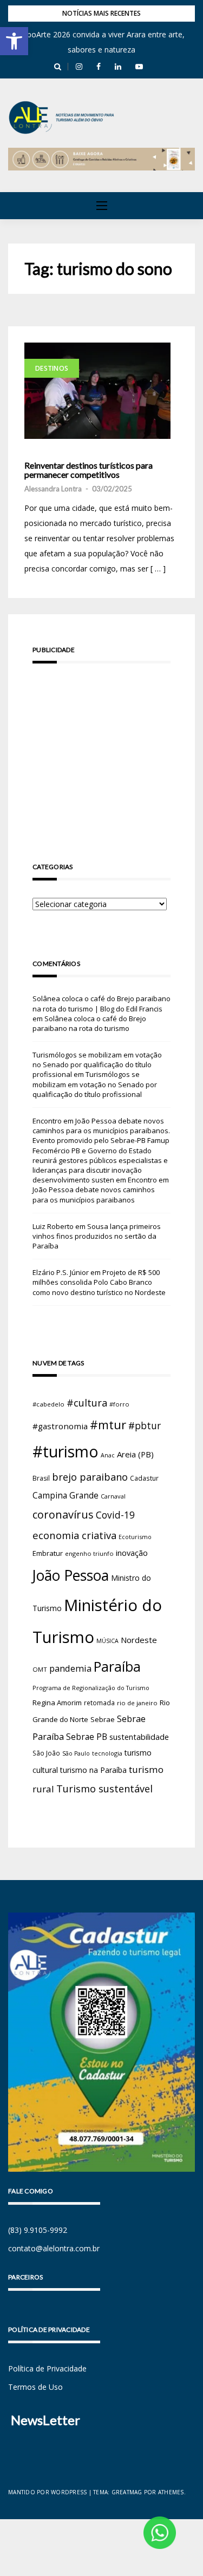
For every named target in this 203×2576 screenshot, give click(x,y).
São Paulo (76, 1753)
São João (46, 1753)
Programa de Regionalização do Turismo (91, 1688)
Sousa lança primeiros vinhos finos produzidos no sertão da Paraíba (97, 1236)
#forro (119, 1404)
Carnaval (113, 1496)
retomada (99, 1703)
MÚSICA (107, 1641)
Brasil (41, 1478)
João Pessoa (71, 1575)
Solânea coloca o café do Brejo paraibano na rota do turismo (89, 1023)
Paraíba (117, 1667)
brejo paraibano (90, 1477)
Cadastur (144, 1478)
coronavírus (63, 1514)
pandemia (70, 1668)
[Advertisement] (101, 747)
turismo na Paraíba (93, 1770)
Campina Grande (66, 1495)
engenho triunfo (89, 1553)
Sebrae (103, 1719)
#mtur (108, 1424)
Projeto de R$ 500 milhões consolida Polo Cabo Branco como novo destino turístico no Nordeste (99, 1282)
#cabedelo (48, 1404)
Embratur (48, 1553)
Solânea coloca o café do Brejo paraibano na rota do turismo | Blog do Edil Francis (101, 1003)
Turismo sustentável (104, 1789)
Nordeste (139, 1640)
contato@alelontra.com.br (54, 2248)
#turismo (66, 1451)
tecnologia (107, 1753)
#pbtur (145, 1426)
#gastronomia (60, 1426)
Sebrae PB (87, 1737)
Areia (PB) (135, 1454)
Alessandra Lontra (53, 489)
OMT (40, 1669)
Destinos (52, 368)
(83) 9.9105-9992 (38, 2230)
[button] (14, 41)
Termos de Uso (35, 2387)
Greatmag (127, 2492)
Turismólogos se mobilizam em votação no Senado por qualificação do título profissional (97, 1064)
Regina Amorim (57, 1703)
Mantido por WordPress (47, 2492)
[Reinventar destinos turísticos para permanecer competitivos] (97, 391)
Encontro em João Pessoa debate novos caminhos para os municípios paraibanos (101, 1190)
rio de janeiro (137, 1703)
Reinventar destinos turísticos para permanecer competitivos (89, 470)
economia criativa (74, 1535)
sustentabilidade (139, 1737)
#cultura (87, 1403)
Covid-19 (115, 1515)
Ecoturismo (135, 1537)
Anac (108, 1455)
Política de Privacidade (47, 2368)
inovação (132, 1553)
